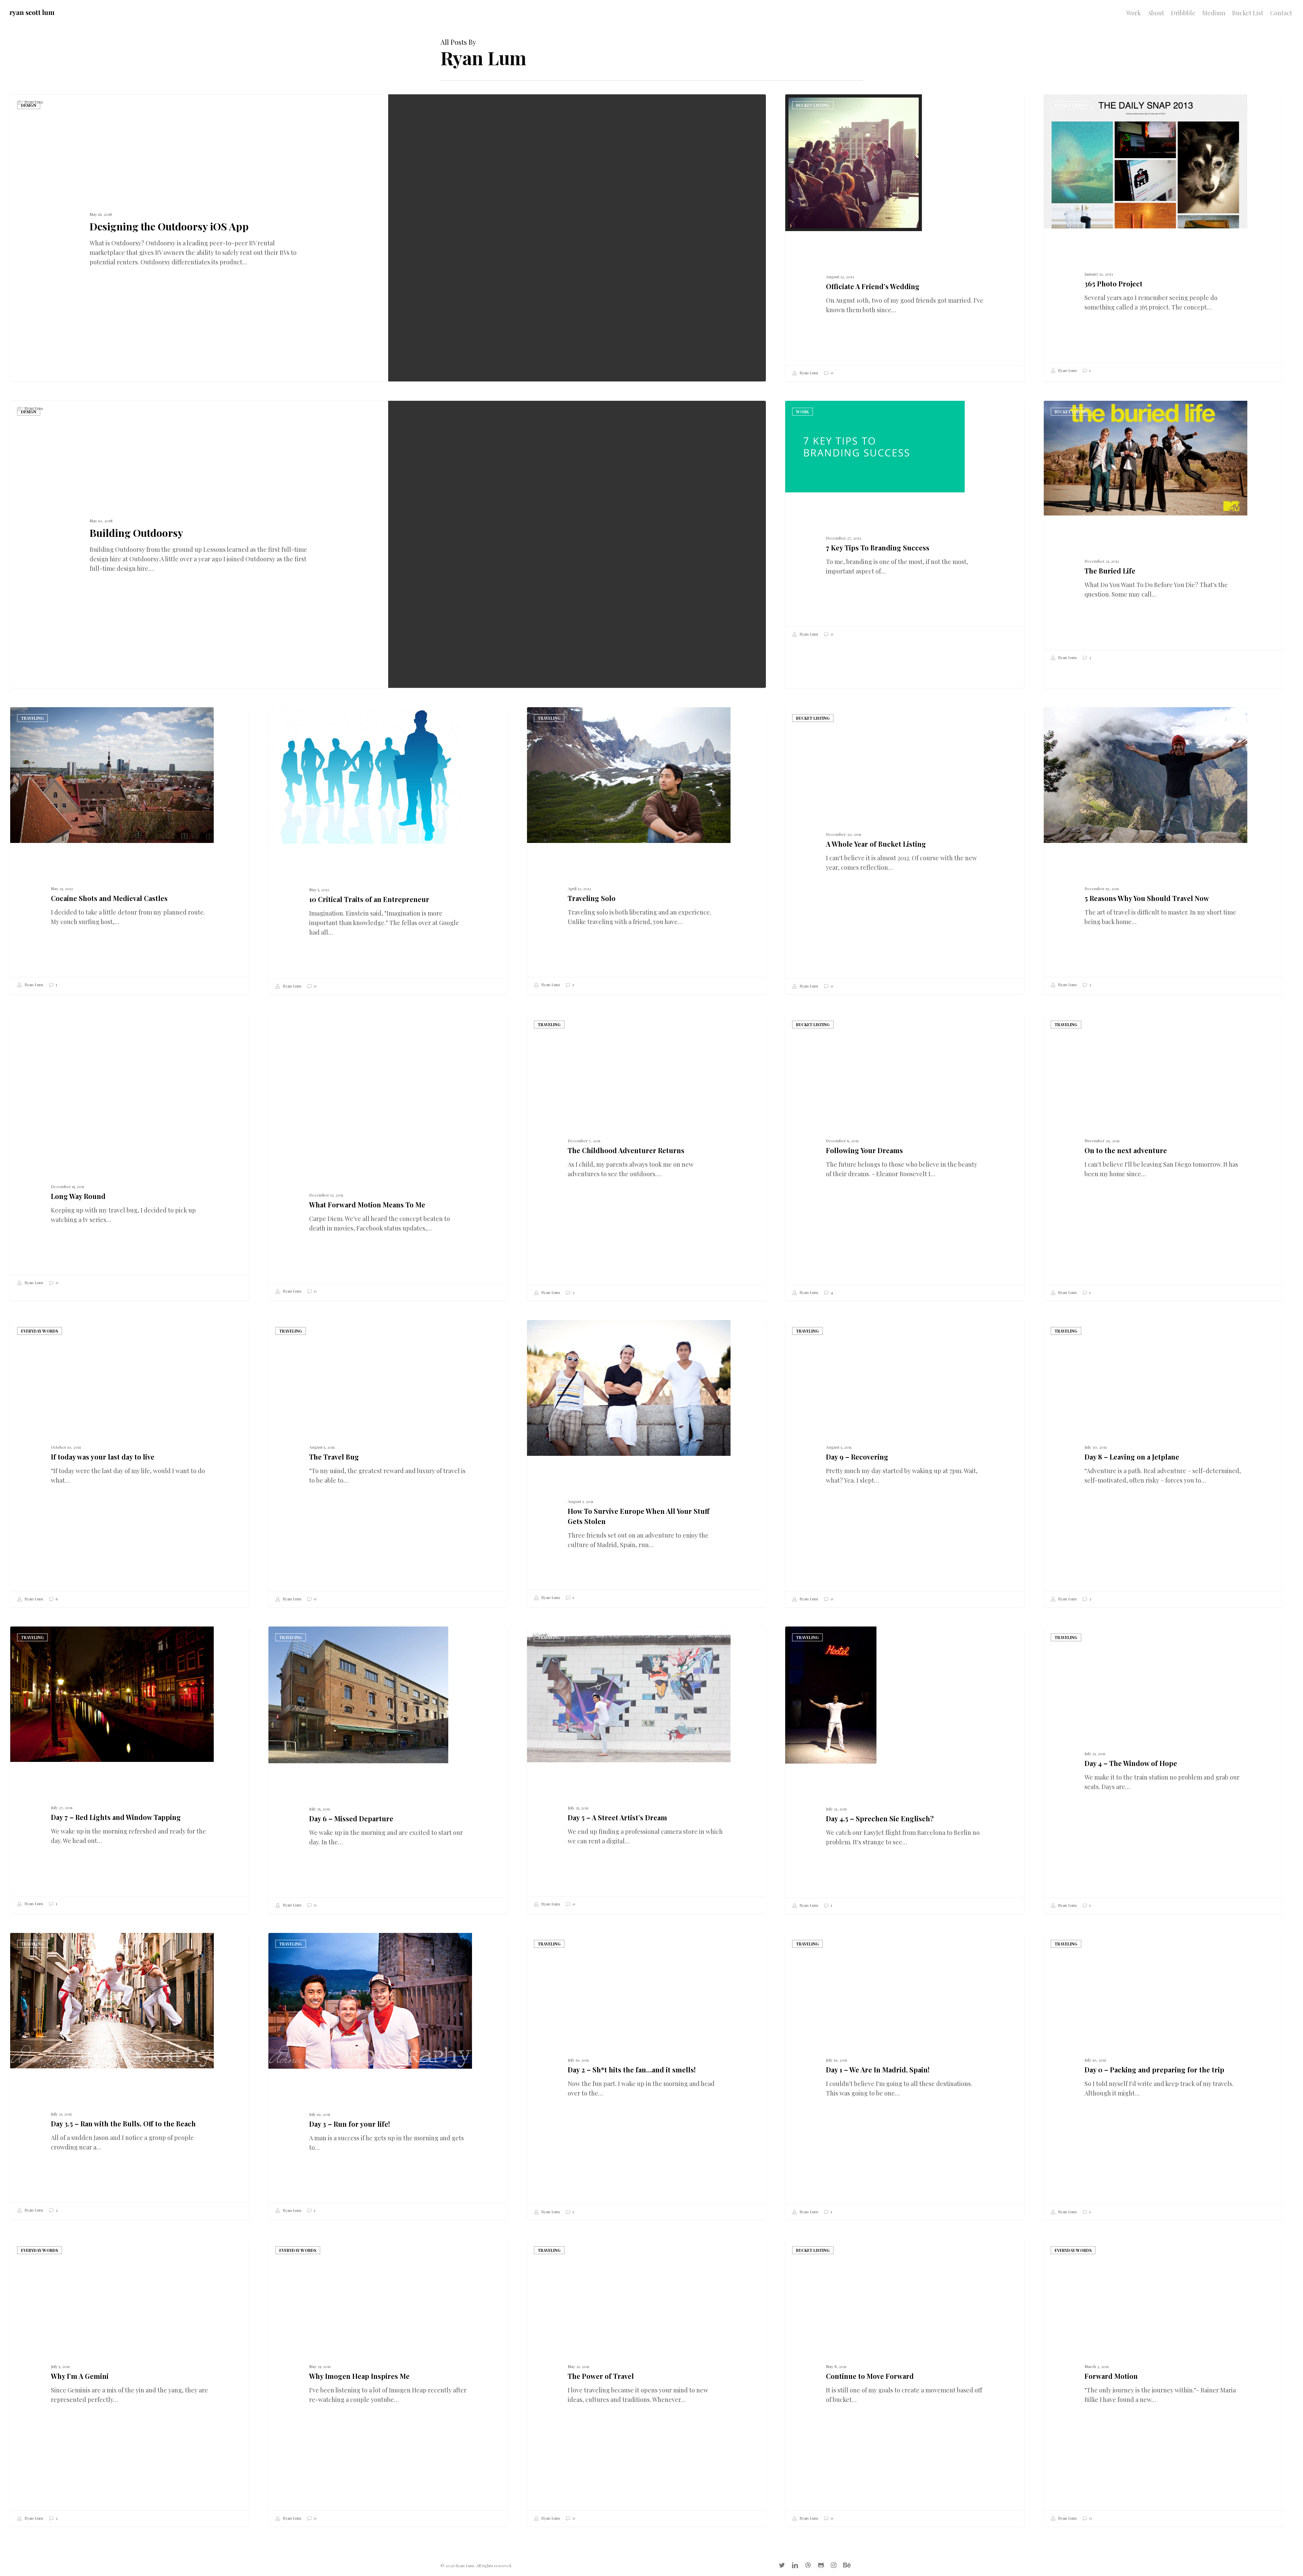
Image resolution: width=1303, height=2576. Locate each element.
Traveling (32, 718)
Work (802, 412)
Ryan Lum (33, 102)
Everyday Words (40, 1331)
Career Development (303, 718)
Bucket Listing (813, 105)
